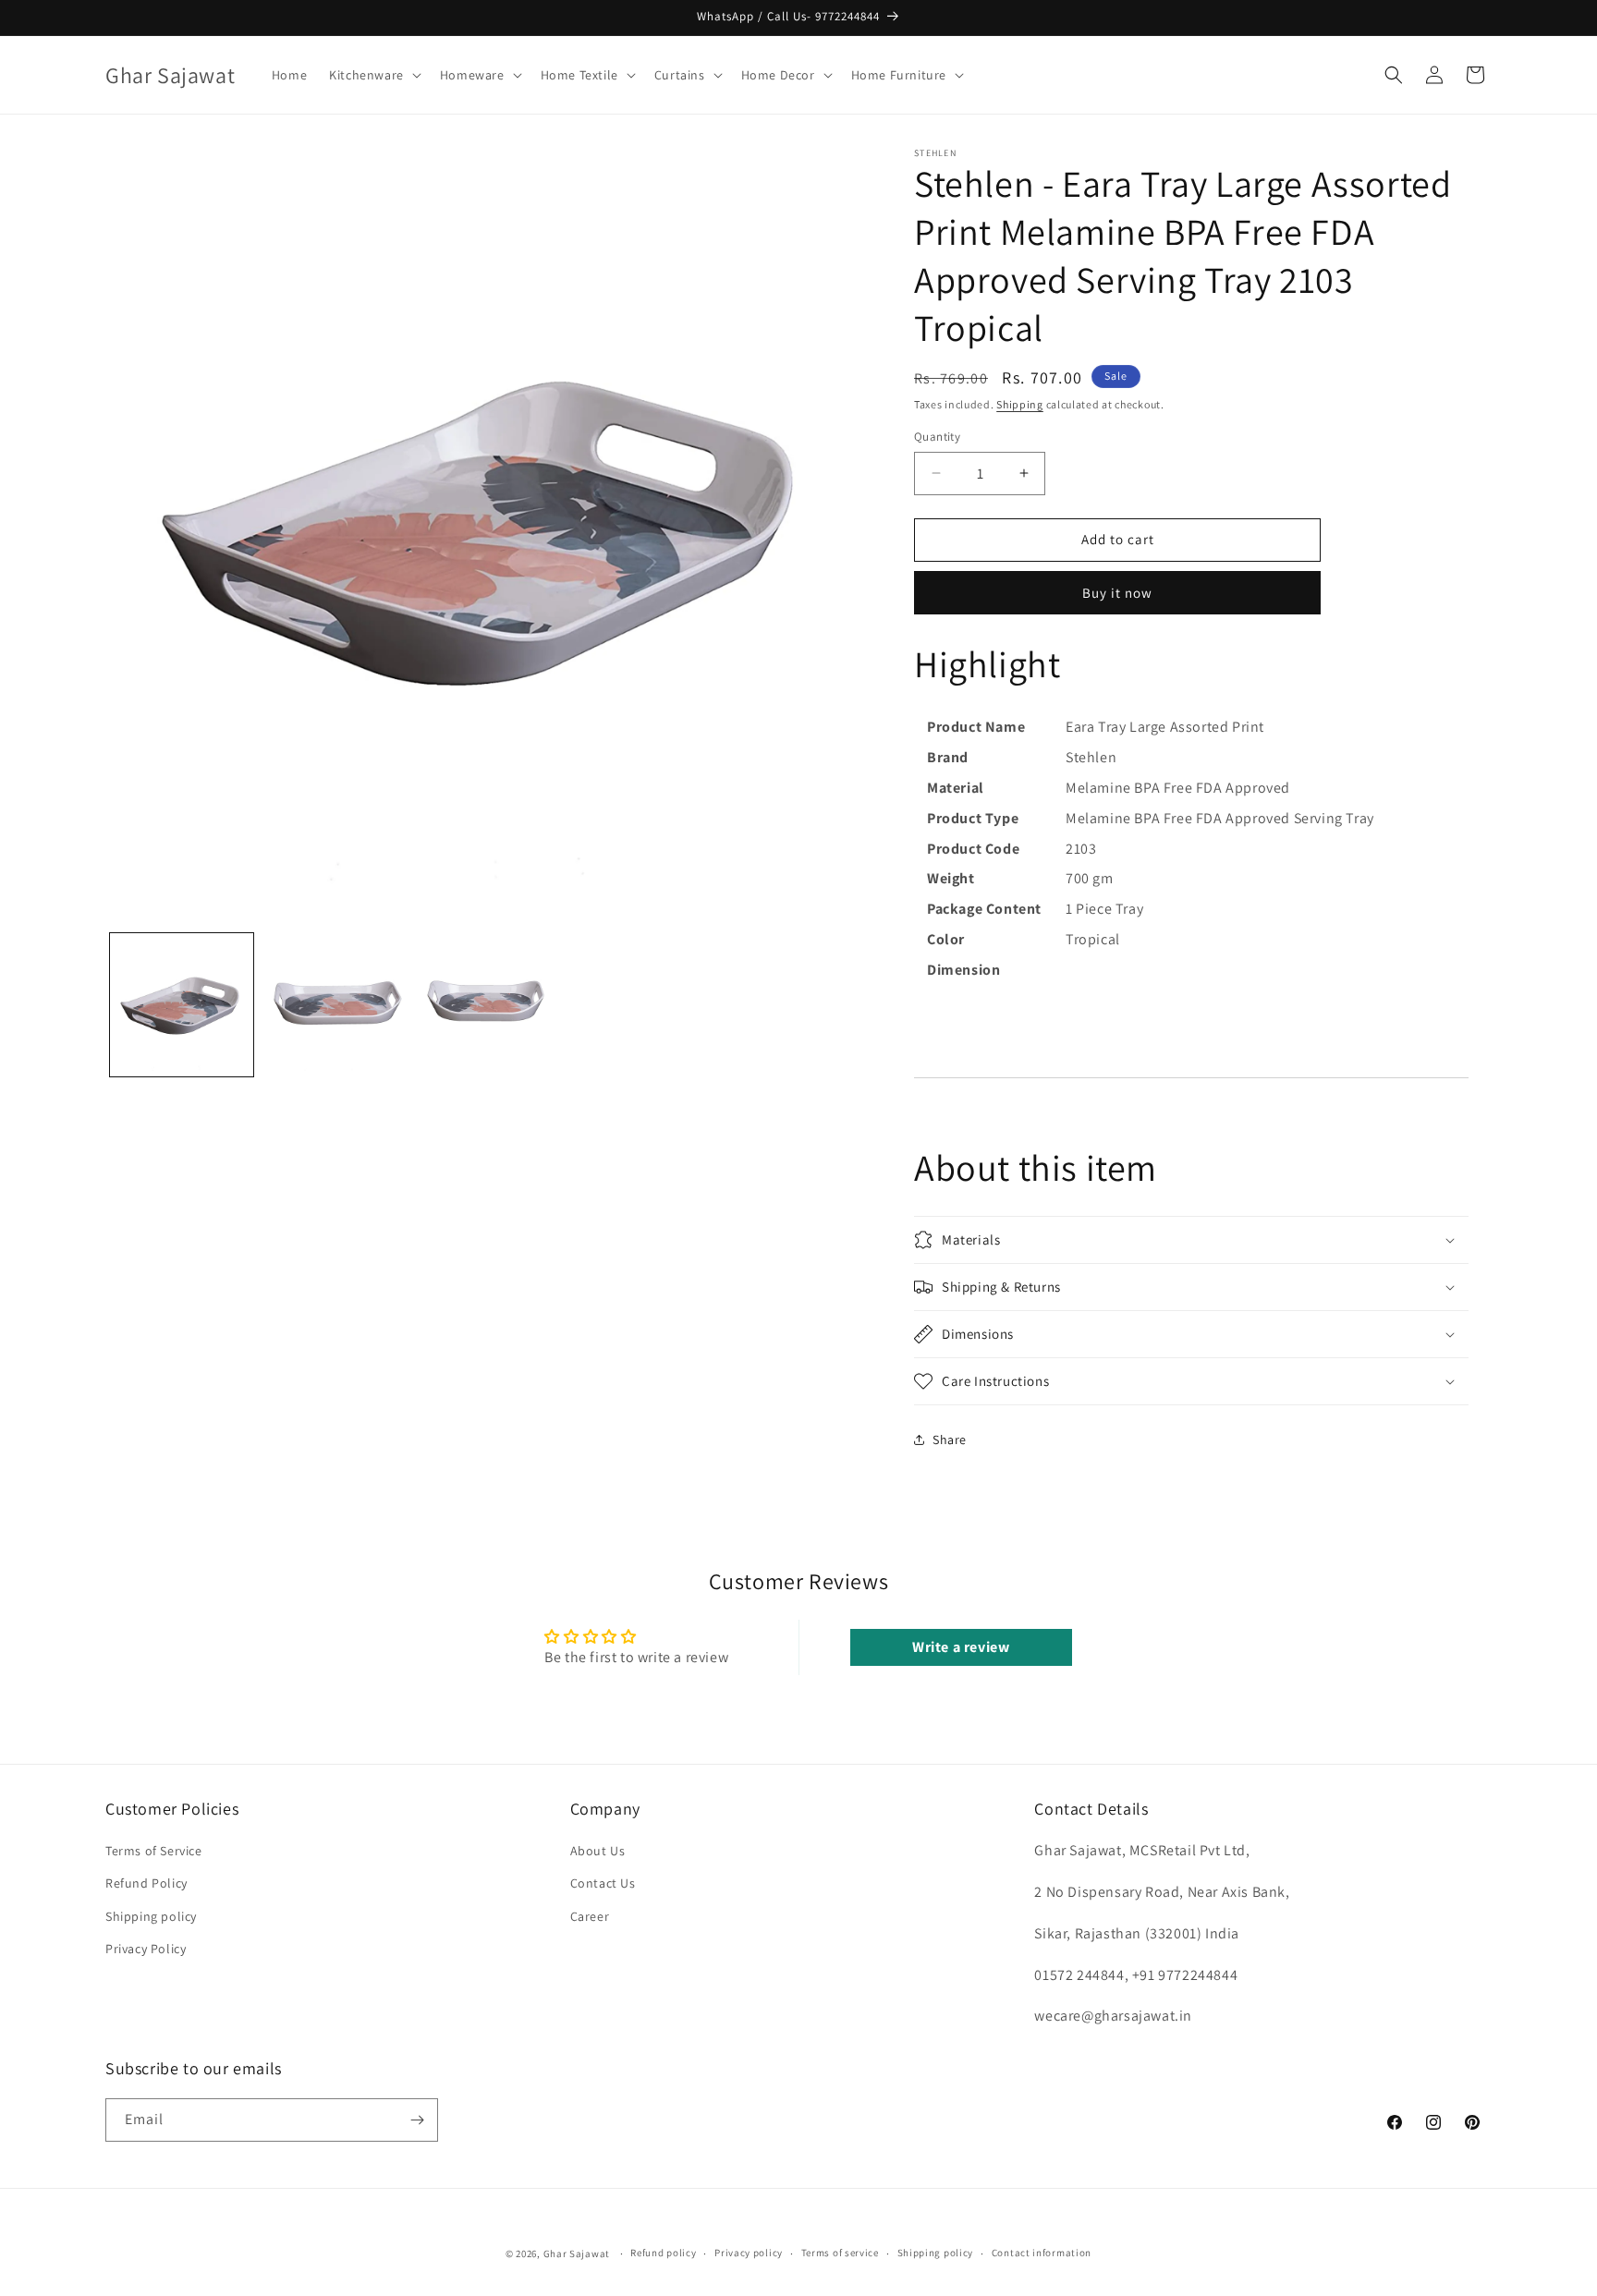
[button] (373, 75)
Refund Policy (146, 1883)
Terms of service (840, 2253)
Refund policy (663, 2253)
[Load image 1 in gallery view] (182, 1005)
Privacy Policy (146, 1949)
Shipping (1020, 404)
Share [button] (950, 1440)
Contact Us (603, 1883)
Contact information (1042, 2253)
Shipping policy (151, 1916)
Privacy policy (749, 2253)
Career (590, 1916)
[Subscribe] (417, 2120)
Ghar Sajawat (577, 2253)
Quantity (937, 437)
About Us (598, 1851)
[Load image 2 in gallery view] (334, 1005)
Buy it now (1117, 593)
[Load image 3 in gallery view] (487, 1005)
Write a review (961, 1647)
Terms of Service (154, 1851)
